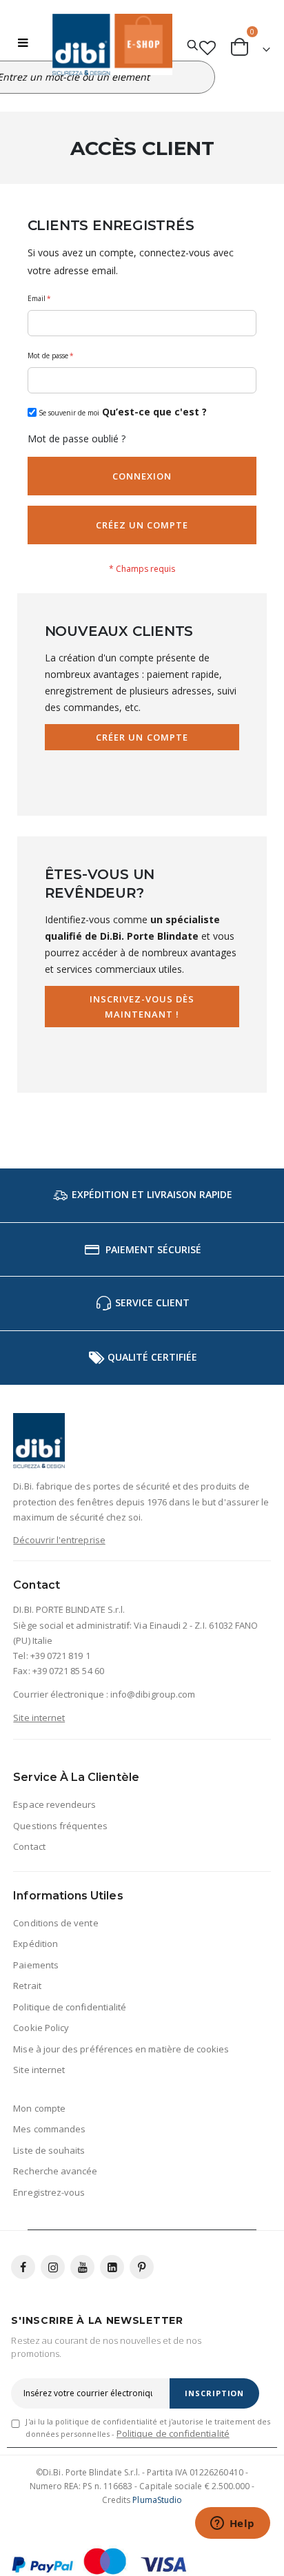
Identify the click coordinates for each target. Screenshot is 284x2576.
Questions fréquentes (60, 1826)
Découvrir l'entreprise (59, 1540)
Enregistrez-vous (49, 2192)
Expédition (35, 1944)
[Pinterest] (142, 2267)
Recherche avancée (55, 2171)
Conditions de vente (55, 1923)
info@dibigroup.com (153, 1694)
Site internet (39, 1718)
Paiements (36, 1965)
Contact (29, 1846)
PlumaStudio (157, 2500)
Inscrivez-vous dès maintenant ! (142, 1007)
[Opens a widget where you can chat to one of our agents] (232, 2524)
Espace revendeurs (54, 1804)
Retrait (27, 1986)
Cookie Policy (41, 2028)
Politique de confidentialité (70, 2007)
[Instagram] (53, 2267)
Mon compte (39, 2108)
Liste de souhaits (49, 2150)
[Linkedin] (112, 2267)
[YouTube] (82, 2267)
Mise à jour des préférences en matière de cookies (121, 2049)
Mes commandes (49, 2129)
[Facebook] (23, 2267)
